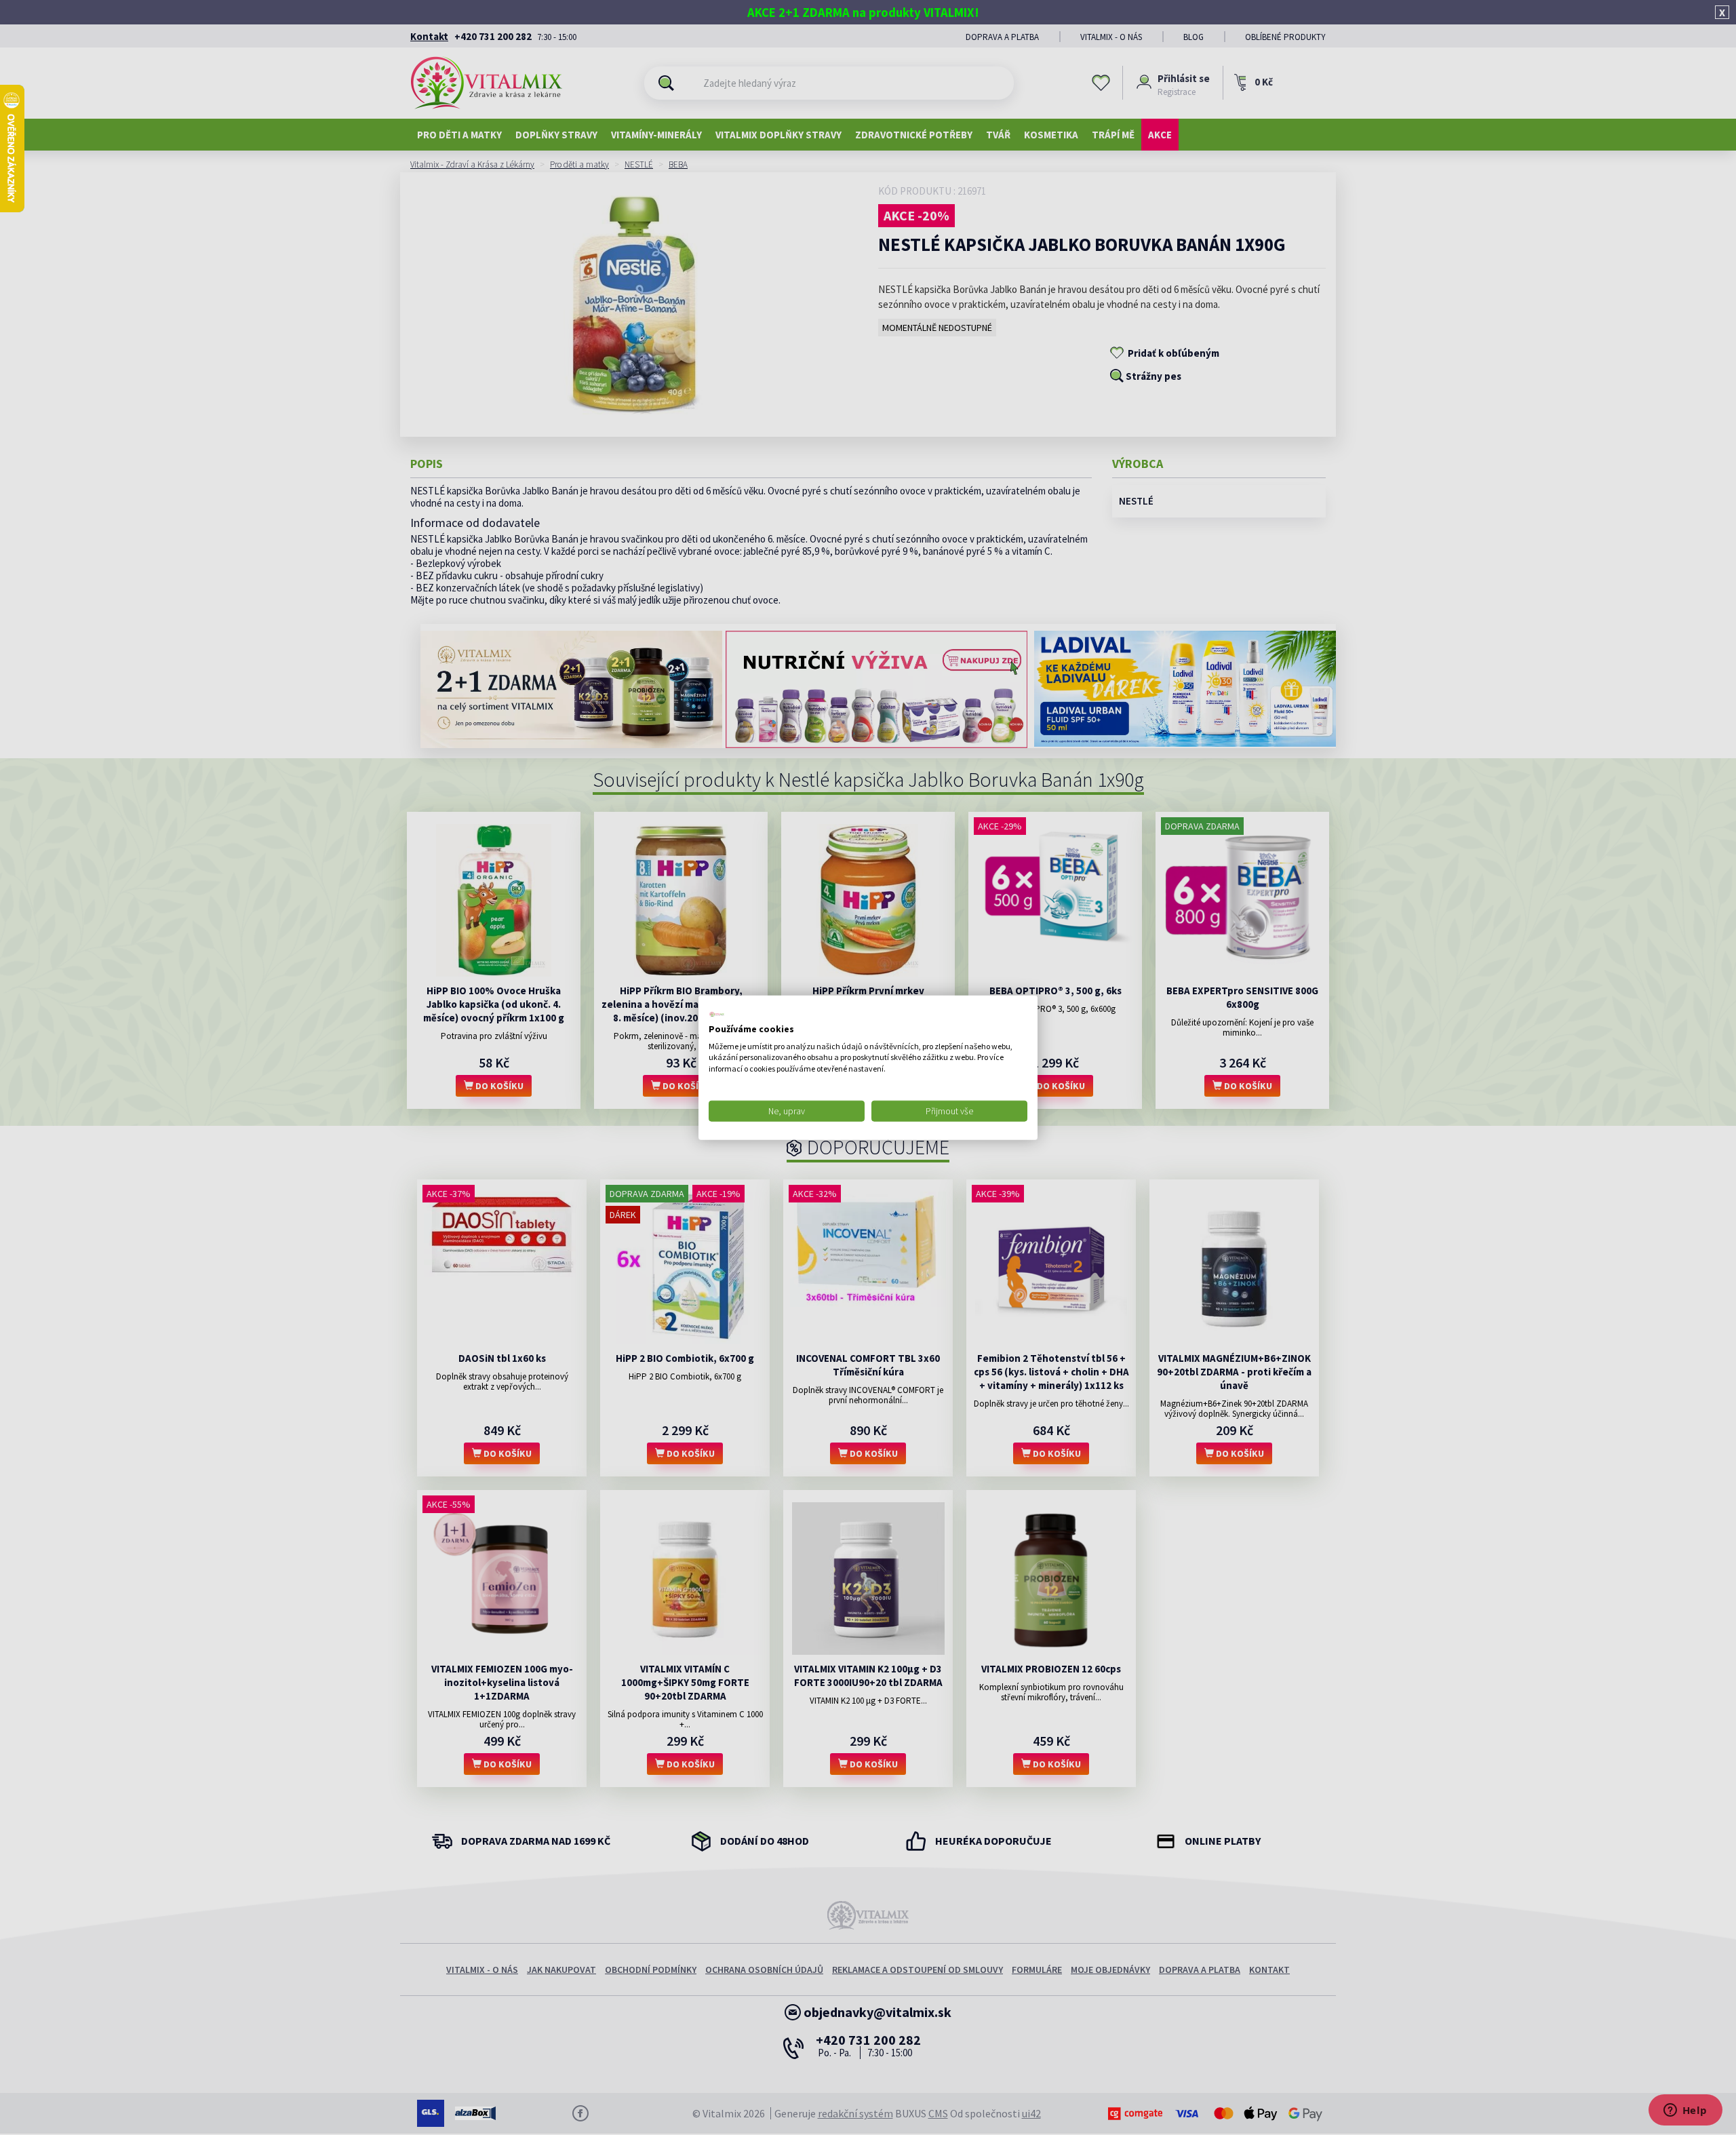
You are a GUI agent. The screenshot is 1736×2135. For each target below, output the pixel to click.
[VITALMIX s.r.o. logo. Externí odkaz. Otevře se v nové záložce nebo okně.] (717, 1015)
